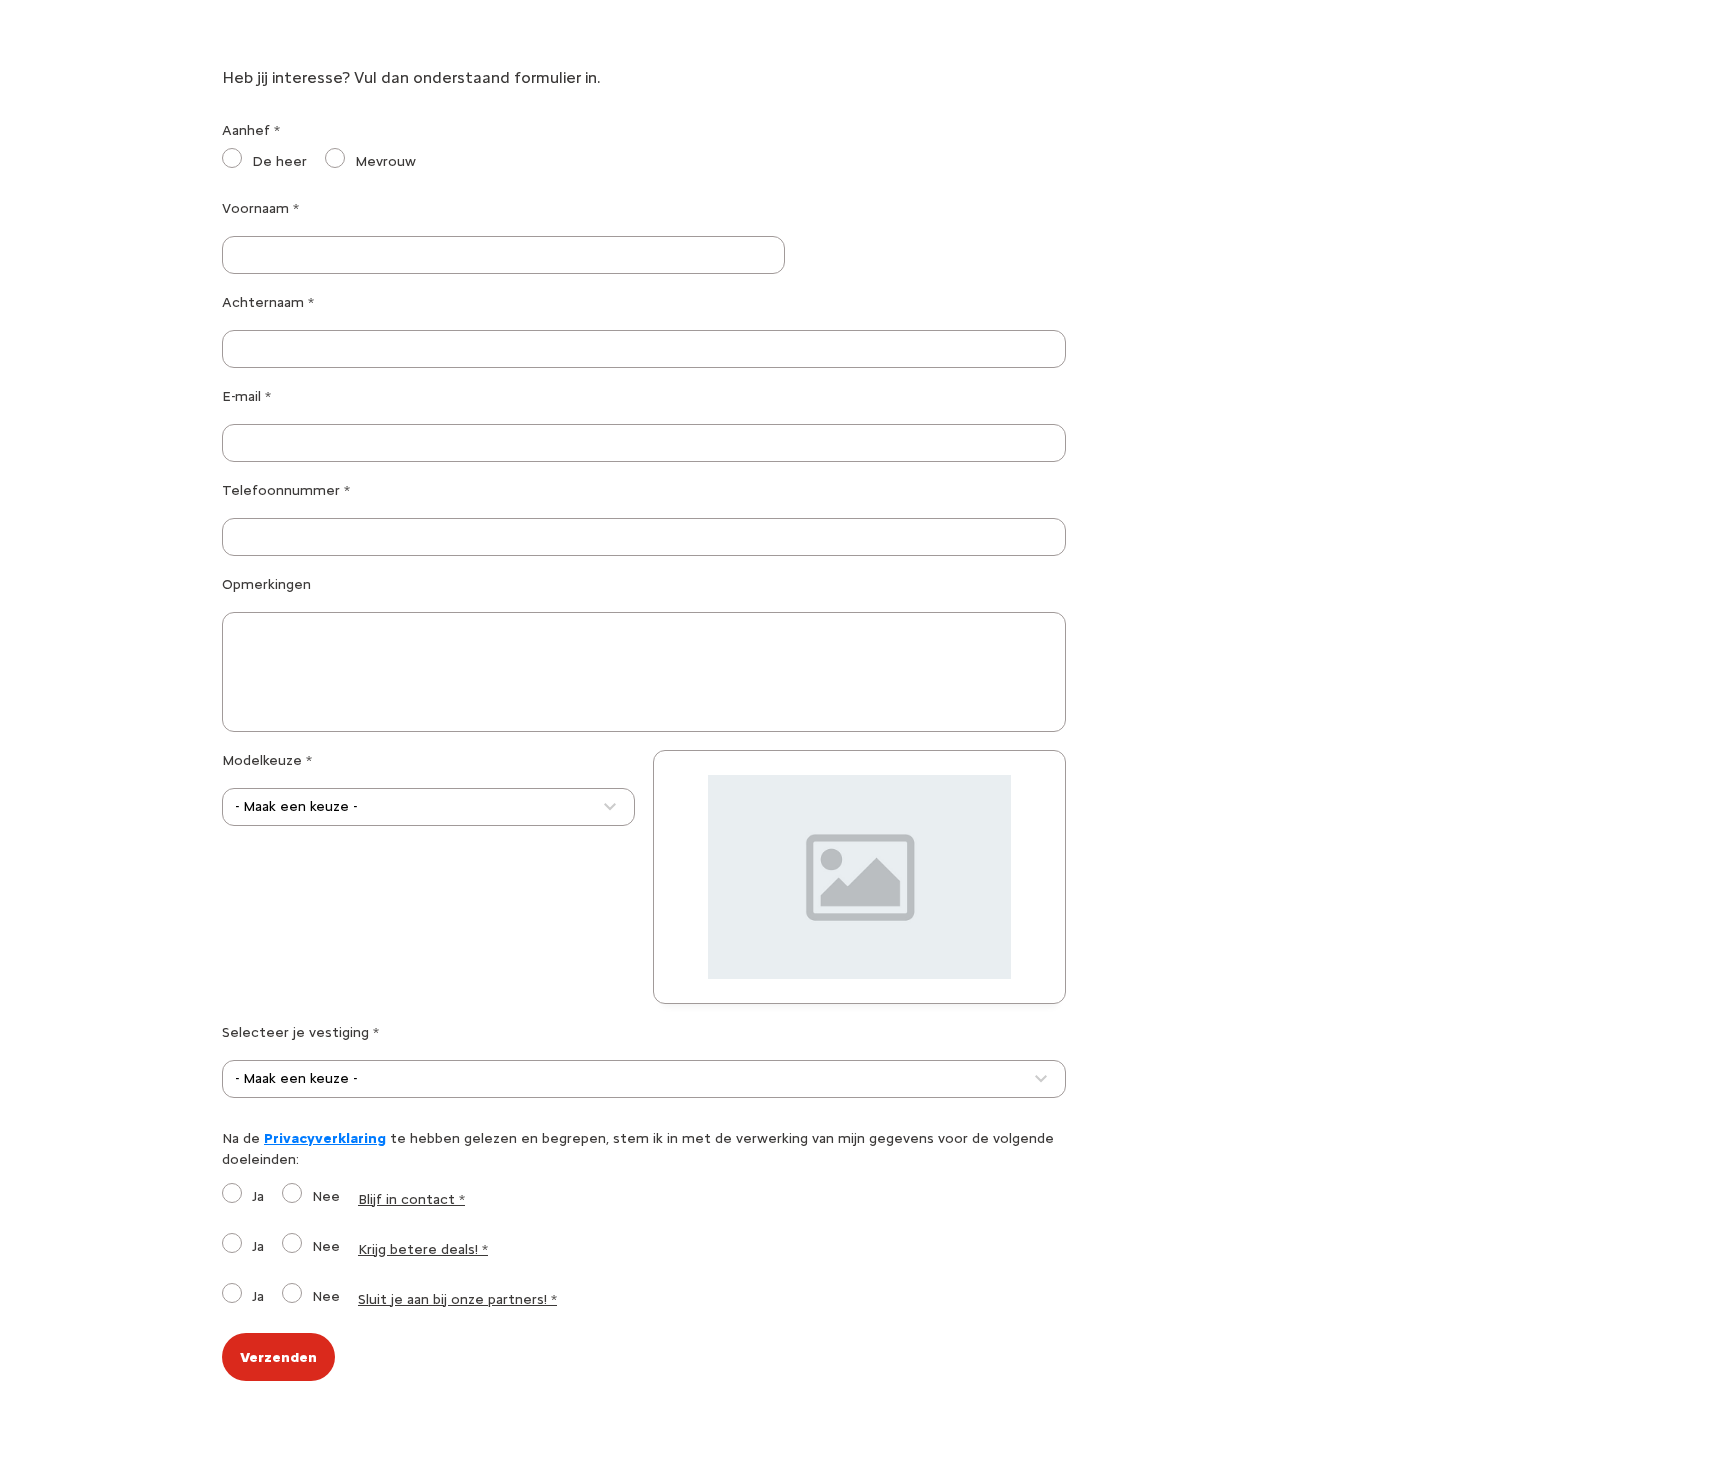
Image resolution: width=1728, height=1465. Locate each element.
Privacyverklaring (325, 1138)
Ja (258, 1196)
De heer (279, 161)
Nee (326, 1196)
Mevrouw (385, 161)
